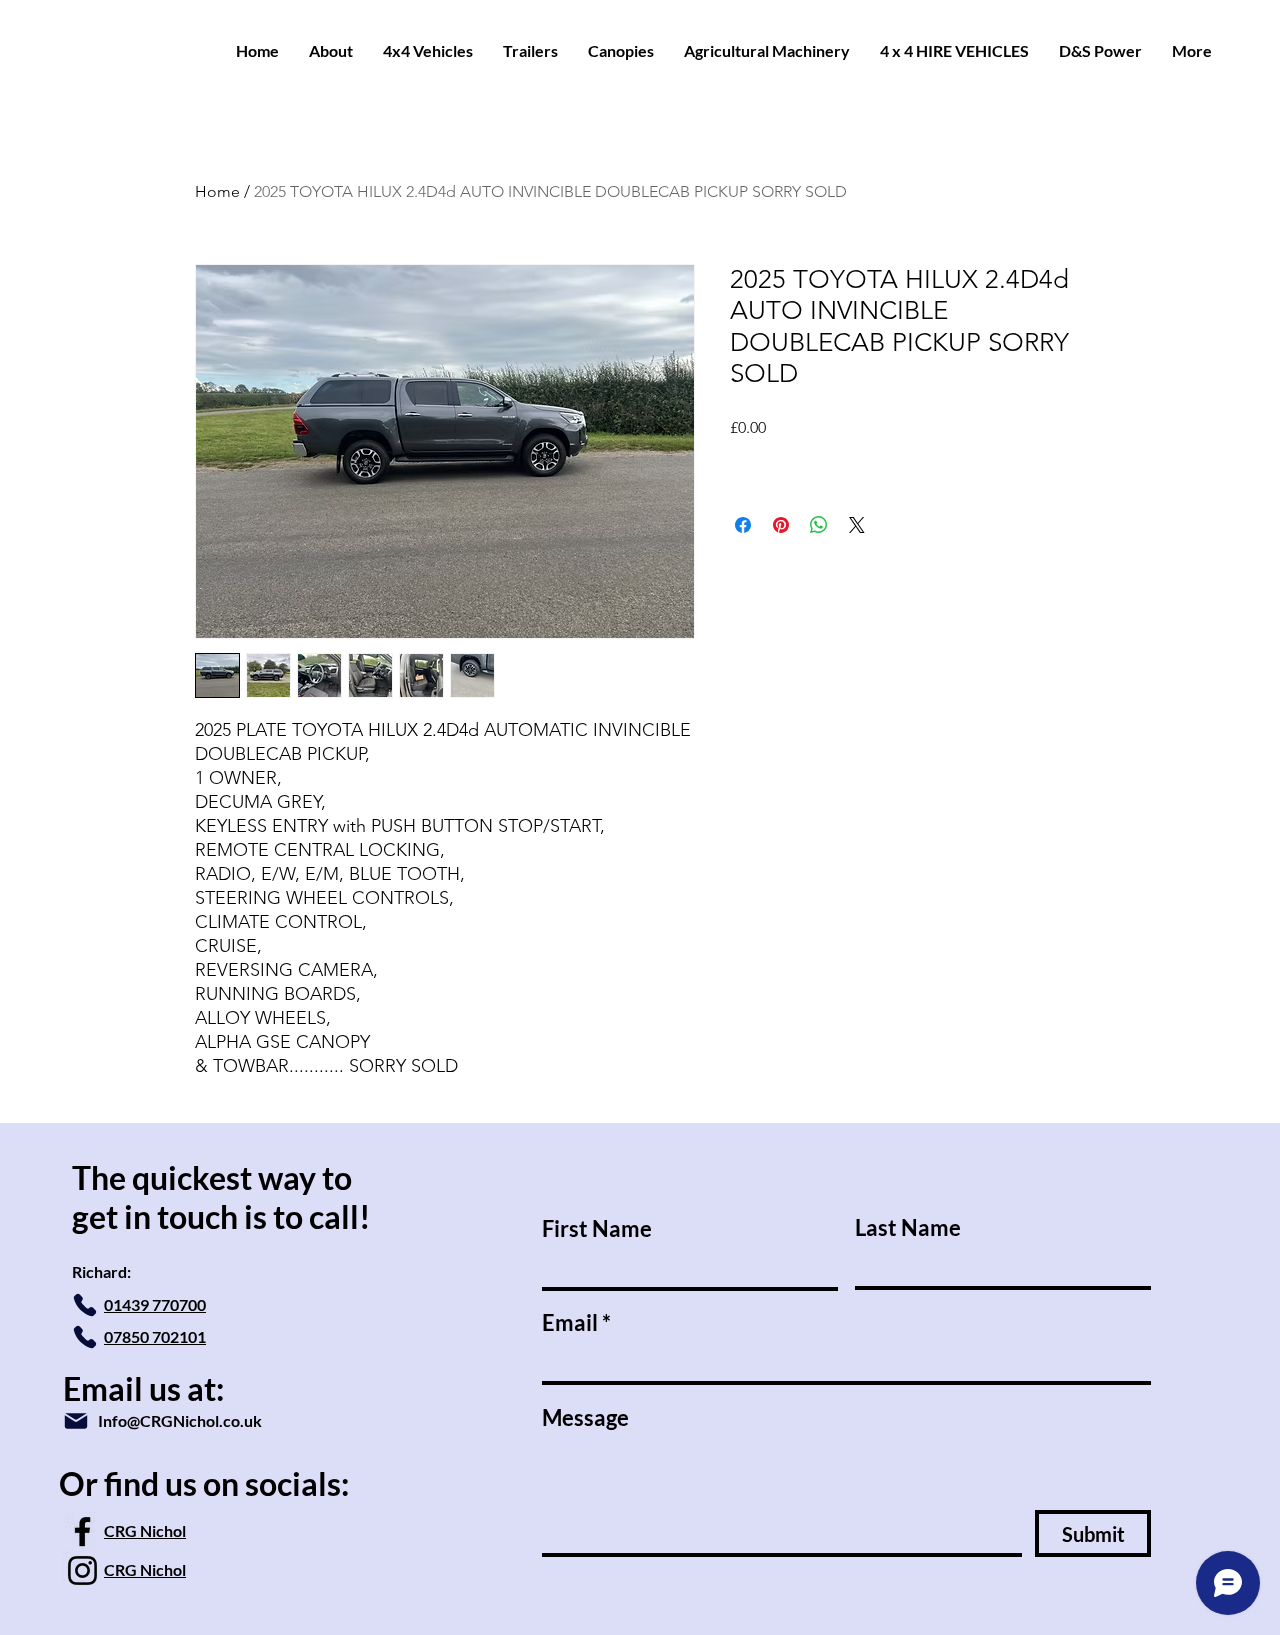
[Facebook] (82, 1531)
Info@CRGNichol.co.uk (180, 1420)
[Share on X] (857, 525)
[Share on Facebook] (743, 525)
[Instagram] (82, 1570)
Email (570, 1323)
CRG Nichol (145, 1530)
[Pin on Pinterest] (781, 525)
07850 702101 (155, 1336)
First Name (597, 1229)
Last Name (908, 1228)
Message (585, 1418)
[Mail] (76, 1421)
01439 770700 (155, 1304)
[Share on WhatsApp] (819, 525)
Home (217, 191)
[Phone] (85, 1305)
